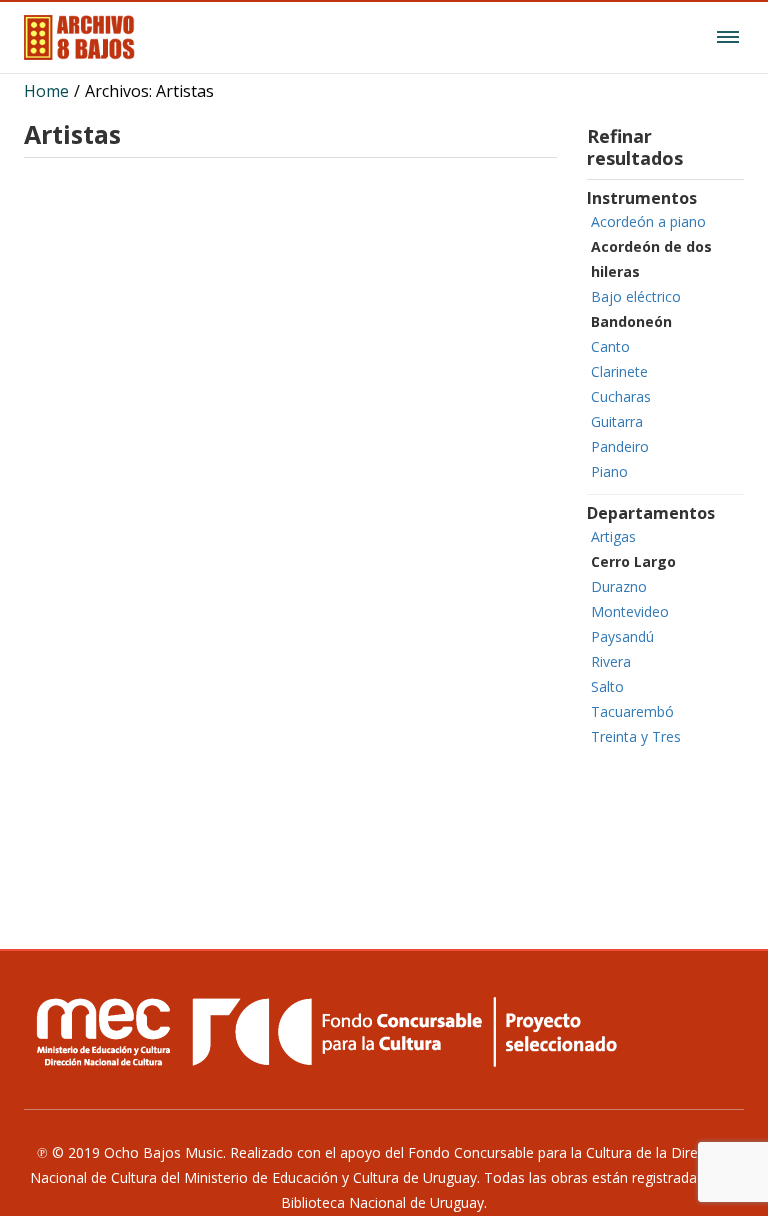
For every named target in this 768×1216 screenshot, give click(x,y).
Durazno (619, 586)
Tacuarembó (632, 711)
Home (46, 91)
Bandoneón (631, 321)
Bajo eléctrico (636, 296)
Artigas (613, 536)
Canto (610, 346)
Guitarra (617, 421)
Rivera (611, 661)
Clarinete (619, 371)
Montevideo (630, 611)
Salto (607, 686)
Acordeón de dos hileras (651, 259)
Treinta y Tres (636, 736)
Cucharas (621, 396)
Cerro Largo (633, 561)
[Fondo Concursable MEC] (384, 1031)
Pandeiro (620, 446)
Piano (609, 471)
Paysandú (622, 636)
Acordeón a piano (648, 221)
